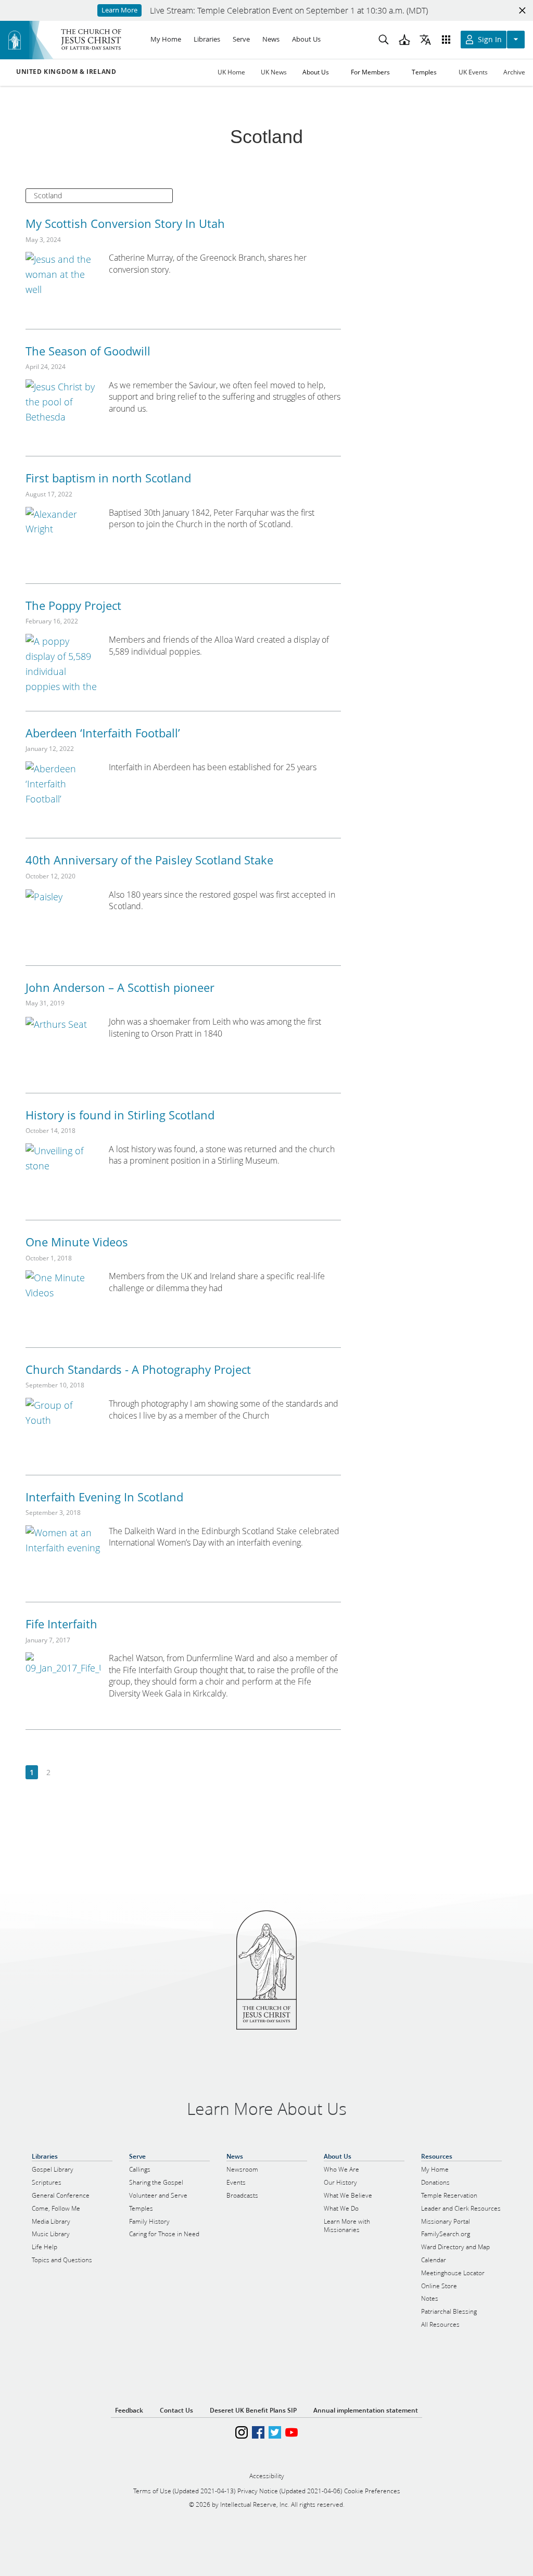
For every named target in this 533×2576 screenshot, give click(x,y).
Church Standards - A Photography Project (138, 1369)
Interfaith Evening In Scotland (104, 1497)
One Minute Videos (77, 1242)
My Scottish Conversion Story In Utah (125, 223)
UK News (274, 72)
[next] (65, 1773)
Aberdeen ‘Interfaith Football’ (103, 733)
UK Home (231, 72)
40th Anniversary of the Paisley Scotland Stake (149, 860)
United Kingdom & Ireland (66, 72)
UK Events (473, 72)
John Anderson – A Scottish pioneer (120, 987)
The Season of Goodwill (88, 351)
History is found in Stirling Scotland (120, 1115)
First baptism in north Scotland (108, 478)
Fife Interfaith (61, 1624)
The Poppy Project (73, 605)
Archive (514, 72)
